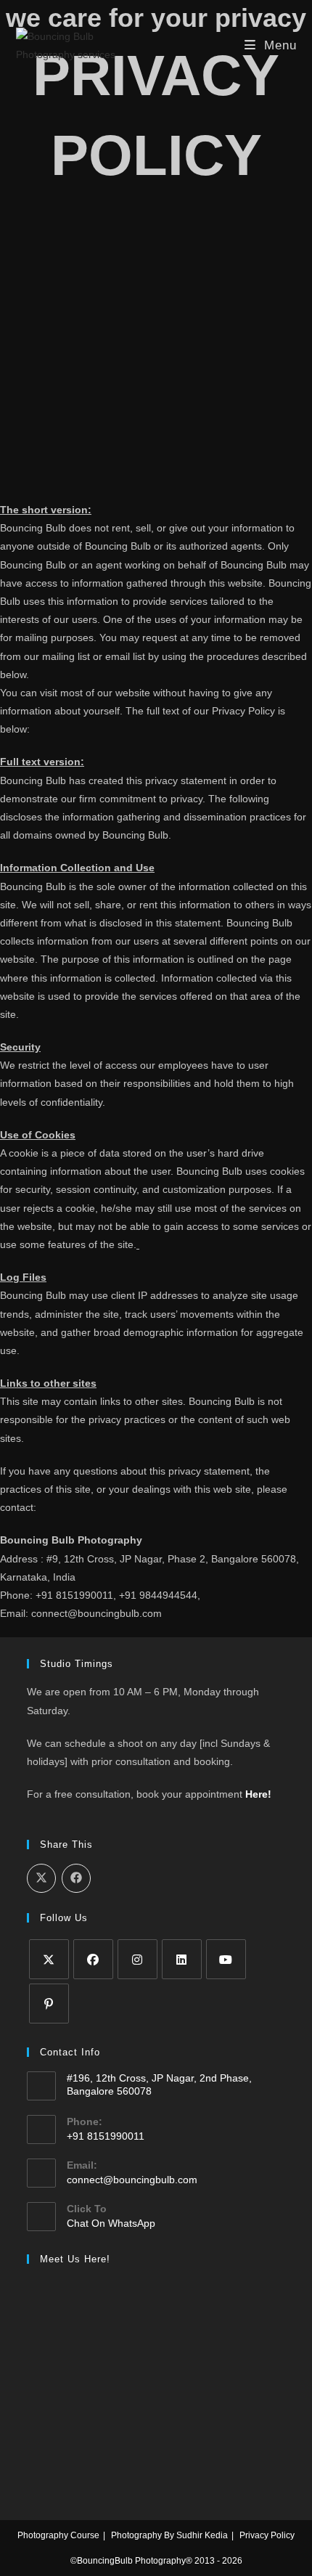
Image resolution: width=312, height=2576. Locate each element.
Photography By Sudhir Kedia (169, 2535)
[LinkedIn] (182, 1959)
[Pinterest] (49, 2004)
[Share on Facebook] (76, 1878)
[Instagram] (137, 1959)
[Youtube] (226, 1959)
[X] (49, 1959)
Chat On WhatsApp (111, 2223)
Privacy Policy (267, 2535)
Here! (258, 1794)
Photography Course (58, 2535)
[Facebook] (93, 1959)
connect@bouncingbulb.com (132, 2180)
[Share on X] (41, 1878)
